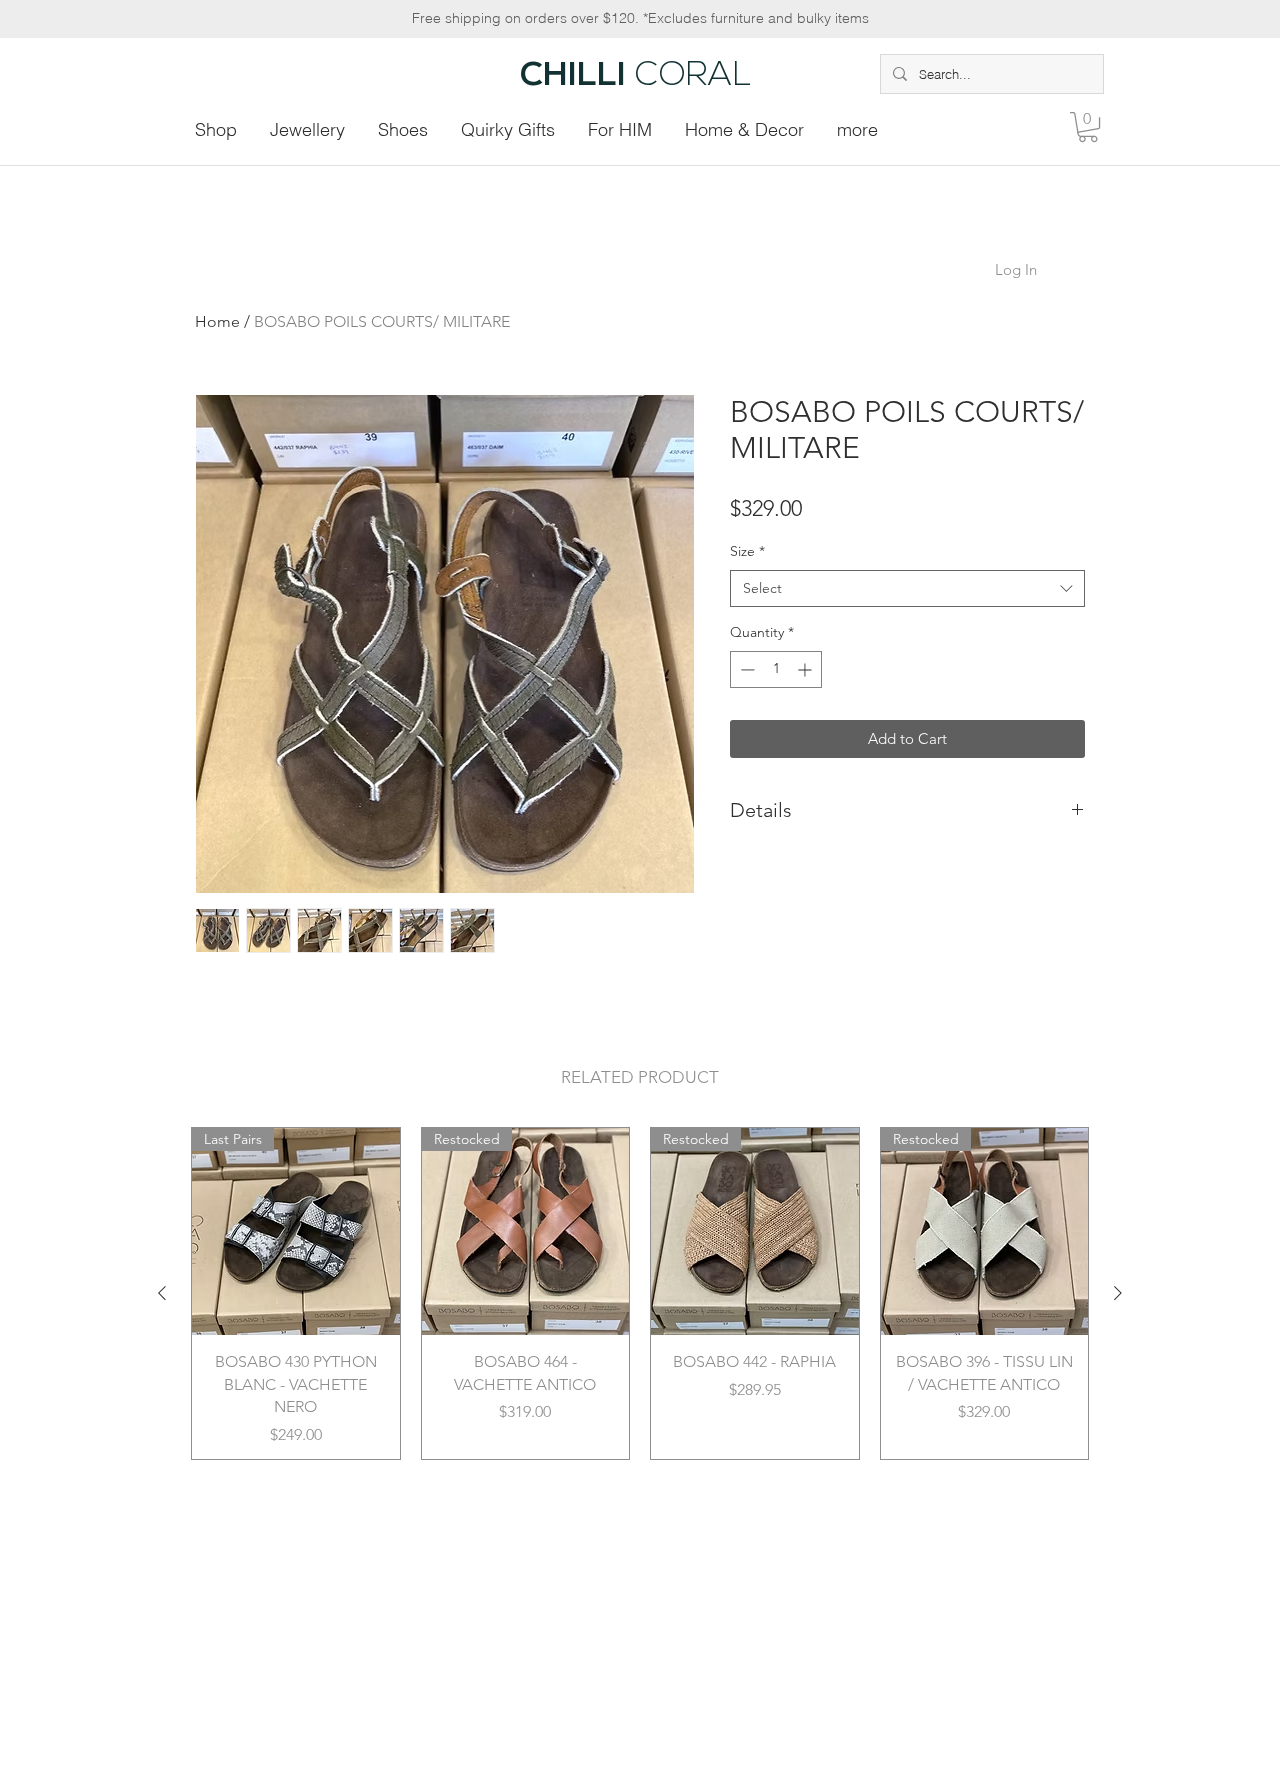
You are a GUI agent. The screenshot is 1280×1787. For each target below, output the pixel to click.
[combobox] (907, 589)
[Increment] (806, 669)
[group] (640, 1293)
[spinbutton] (776, 669)
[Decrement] (745, 669)
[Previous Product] (162, 1293)
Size (747, 551)
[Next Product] (1118, 1293)
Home (217, 321)
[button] (1088, 127)
